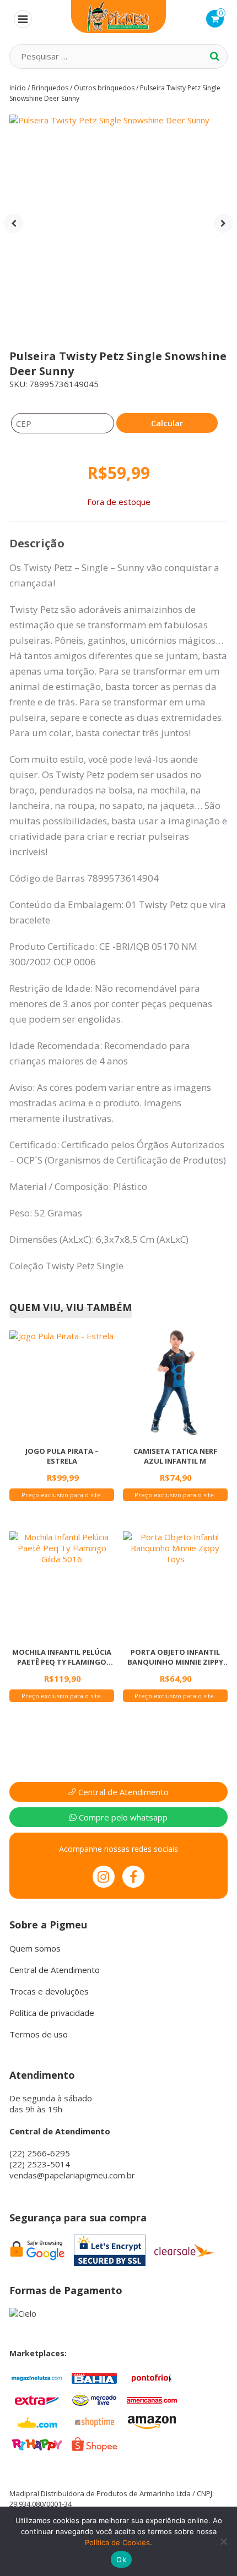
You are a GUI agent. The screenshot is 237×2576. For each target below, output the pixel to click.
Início (18, 88)
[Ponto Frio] (152, 2377)
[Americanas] (152, 2399)
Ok (121, 2559)
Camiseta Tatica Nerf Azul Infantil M (175, 1456)
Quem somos (35, 1948)
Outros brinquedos (104, 88)
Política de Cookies (117, 2542)
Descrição (37, 543)
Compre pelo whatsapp (122, 1817)
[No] (223, 2541)
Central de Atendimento (122, 1792)
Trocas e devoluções (49, 1991)
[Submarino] (37, 2421)
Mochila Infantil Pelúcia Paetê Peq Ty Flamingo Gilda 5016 (62, 1657)
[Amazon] (152, 2421)
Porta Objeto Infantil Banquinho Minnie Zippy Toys (175, 1657)
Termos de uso (39, 2034)
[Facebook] (133, 1877)
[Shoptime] (94, 2421)
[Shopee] (94, 2443)
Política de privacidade (52, 2013)
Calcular (167, 423)
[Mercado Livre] (94, 2399)
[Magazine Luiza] (37, 2377)
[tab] (37, 544)
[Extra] (37, 2399)
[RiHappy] (37, 2443)
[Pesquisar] (215, 56)
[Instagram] (104, 1877)
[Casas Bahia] (94, 2377)
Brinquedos (50, 88)
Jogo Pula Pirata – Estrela (62, 1456)
